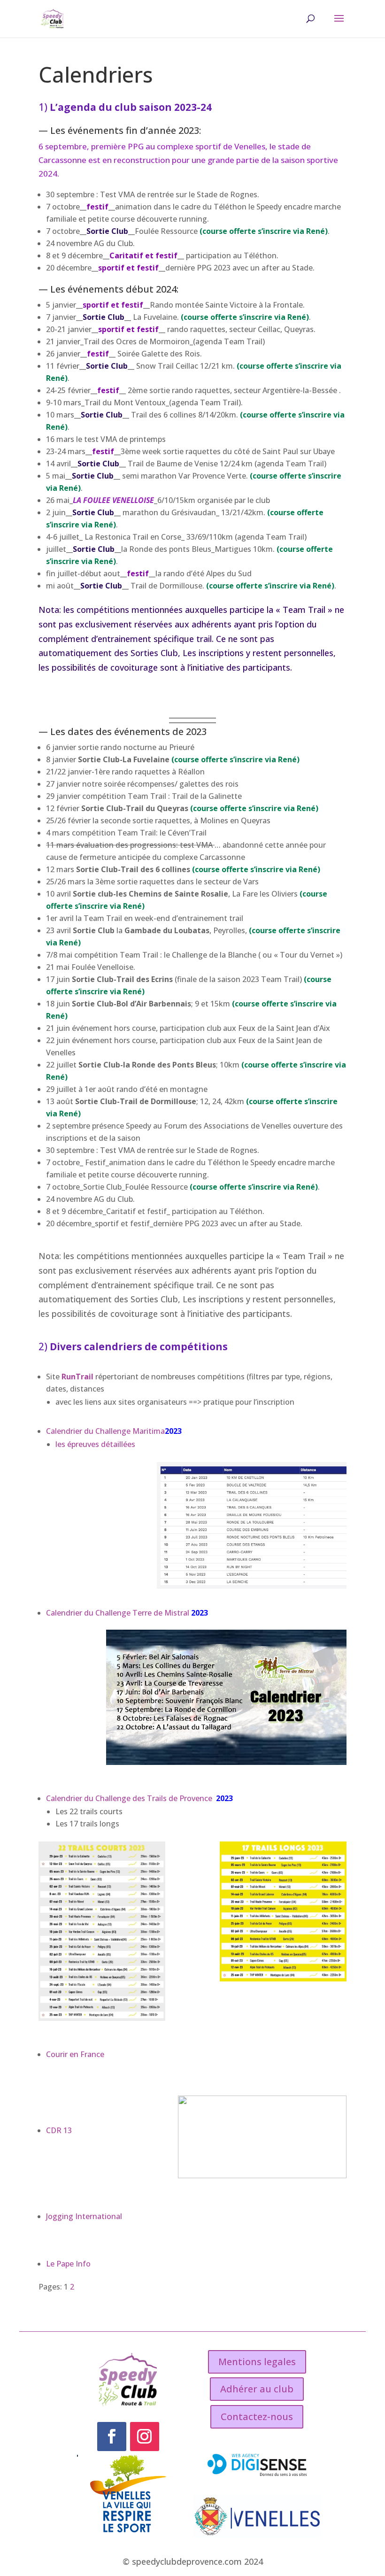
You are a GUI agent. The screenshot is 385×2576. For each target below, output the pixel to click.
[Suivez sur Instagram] (145, 2437)
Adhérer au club (257, 2389)
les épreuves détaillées (95, 1444)
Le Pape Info (68, 2264)
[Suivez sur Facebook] (112, 2437)
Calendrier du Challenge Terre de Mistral (118, 1613)
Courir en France (75, 2054)
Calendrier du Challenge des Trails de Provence (130, 1798)
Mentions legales (257, 2362)
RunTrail (78, 1377)
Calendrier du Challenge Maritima (105, 1431)
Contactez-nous (257, 2417)
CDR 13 (59, 2130)
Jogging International (84, 2216)
